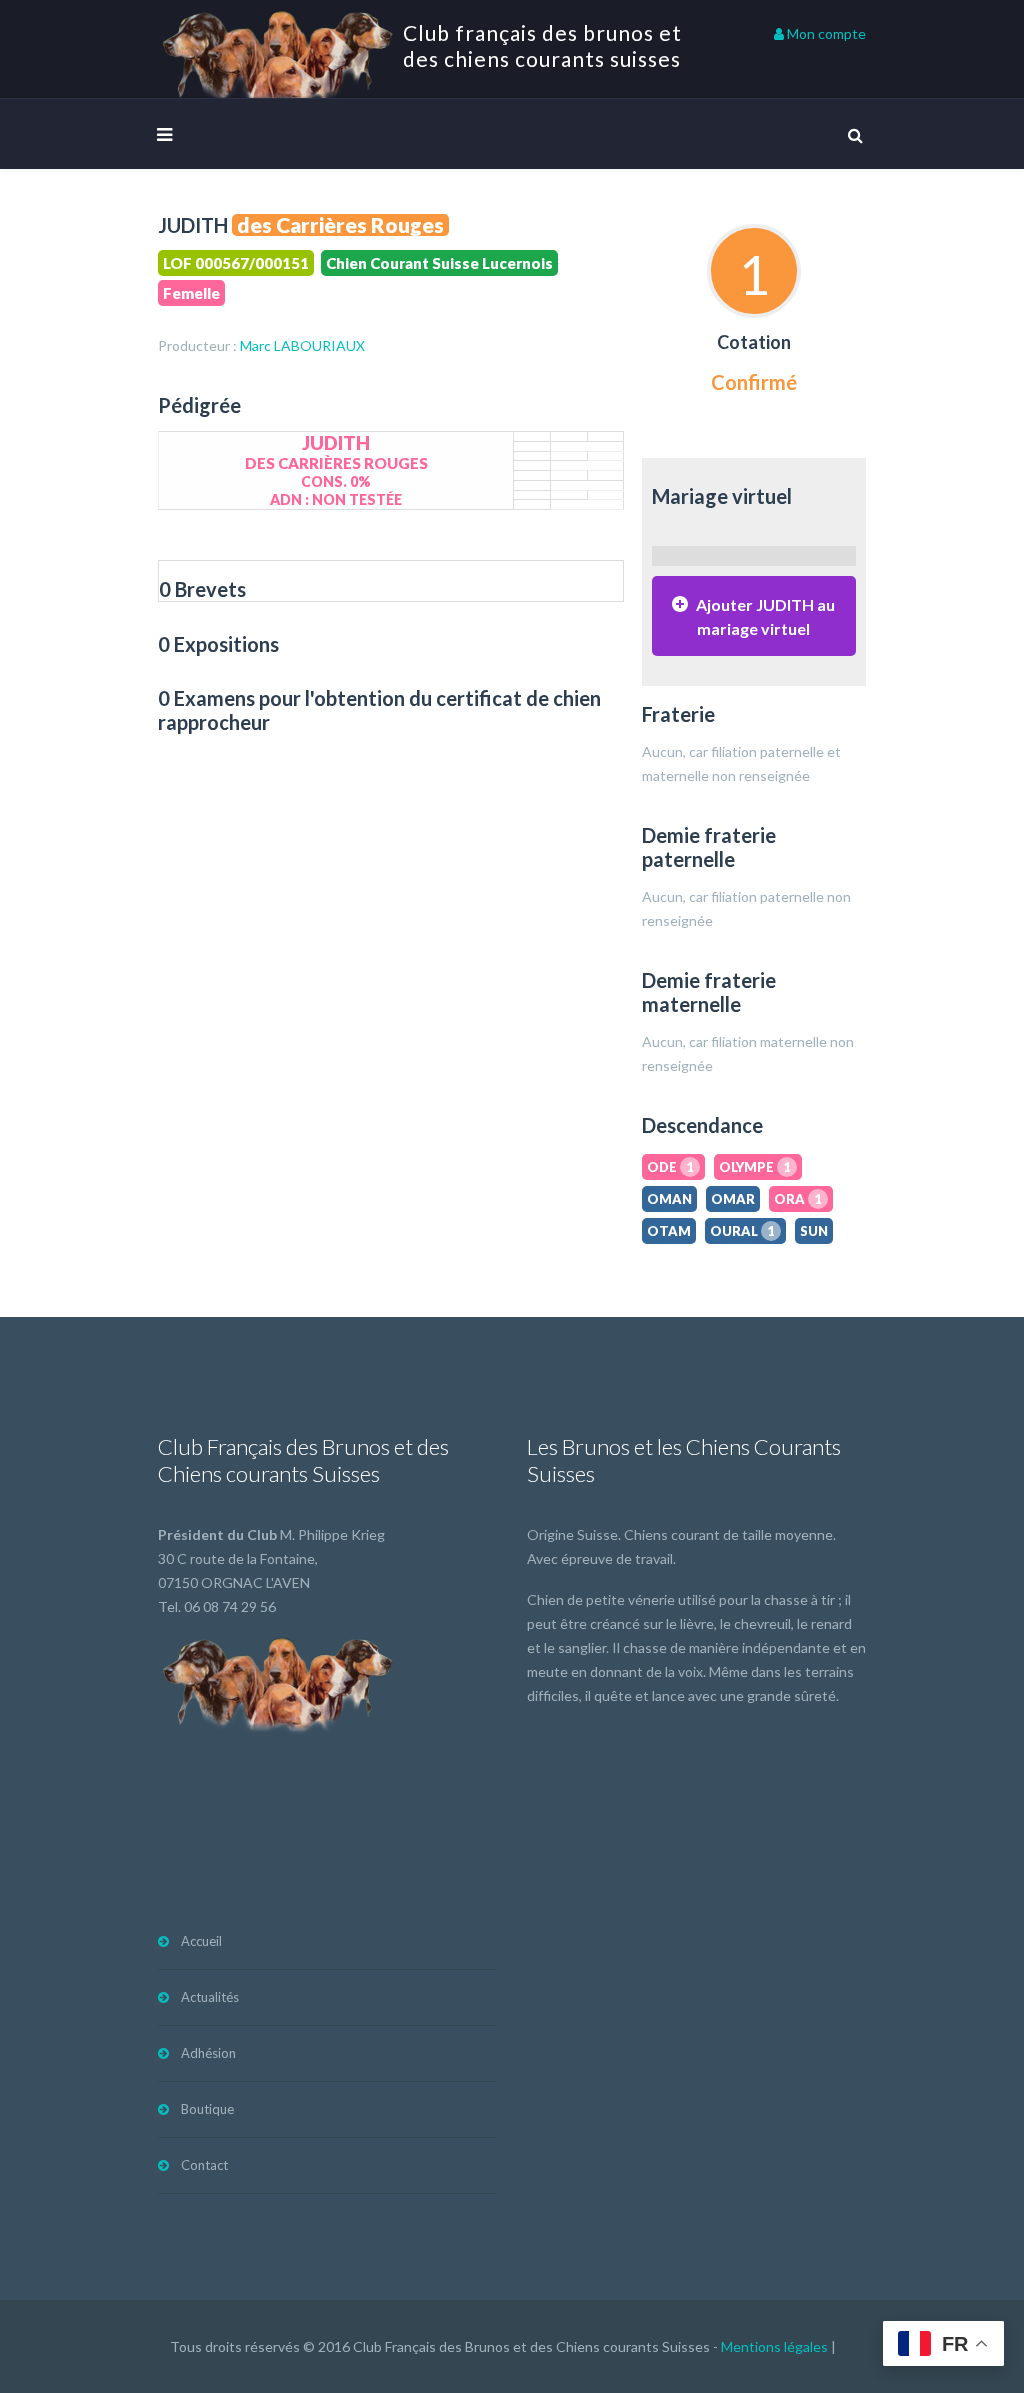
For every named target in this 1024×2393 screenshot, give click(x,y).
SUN (814, 1231)
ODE (670, 1167)
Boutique (207, 2109)
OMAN (669, 1199)
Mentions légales (774, 2346)
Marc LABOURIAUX (302, 345)
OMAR (733, 1199)
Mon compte (825, 33)
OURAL (742, 1231)
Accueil (201, 1941)
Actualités (210, 1997)
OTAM (669, 1231)
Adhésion (208, 2053)
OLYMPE (755, 1167)
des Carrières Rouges (340, 225)
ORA (798, 1199)
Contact (204, 2165)
